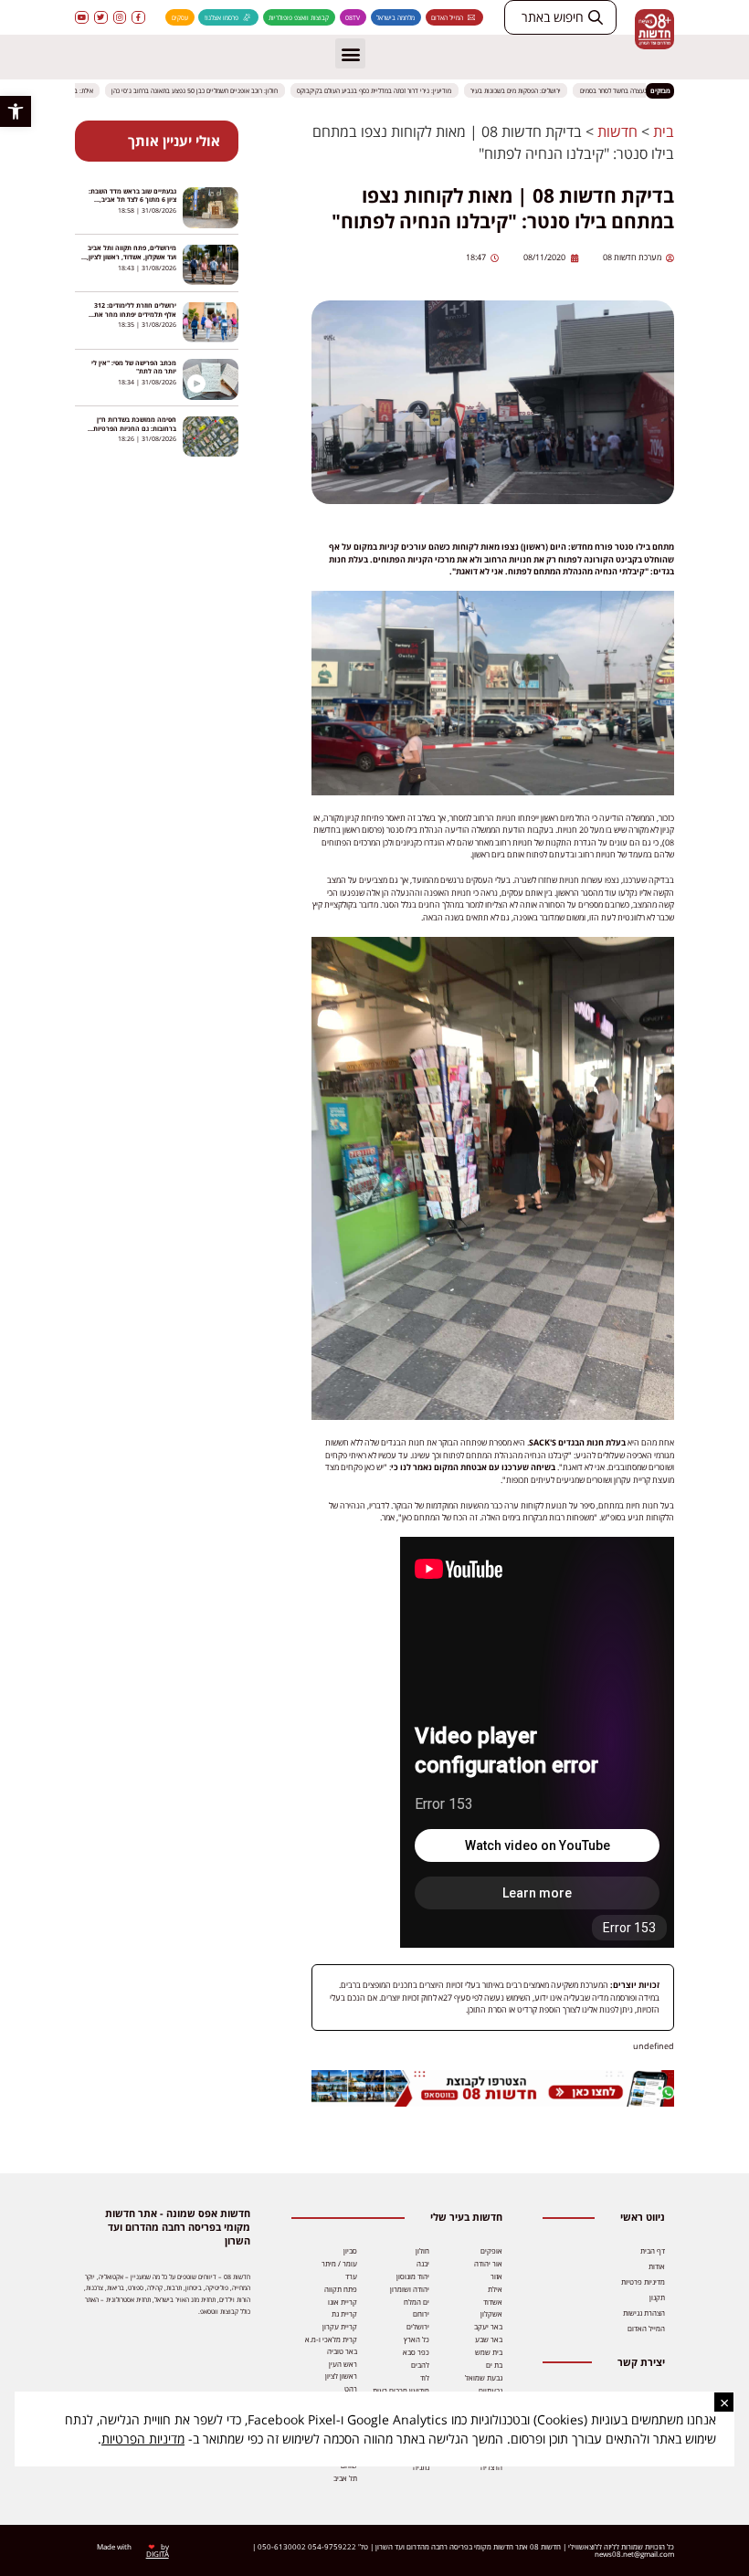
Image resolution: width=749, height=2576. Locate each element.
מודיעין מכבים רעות (401, 2390)
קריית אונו (343, 2302)
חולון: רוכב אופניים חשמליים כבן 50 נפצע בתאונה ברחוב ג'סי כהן (206, 90)
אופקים (491, 2250)
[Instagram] (120, 18)
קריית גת (344, 2313)
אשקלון (491, 2313)
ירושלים (418, 2326)
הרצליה (491, 2467)
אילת (495, 2289)
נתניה (421, 2467)
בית (664, 131)
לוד (425, 2377)
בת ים (494, 2365)
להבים (420, 2365)
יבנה (423, 2263)
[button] (16, 111)
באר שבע (489, 2339)
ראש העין (343, 2364)
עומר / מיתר (339, 2263)
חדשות (617, 131)
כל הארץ (417, 2339)
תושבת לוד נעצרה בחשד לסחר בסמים (639, 90)
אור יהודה (488, 2263)
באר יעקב (488, 2326)
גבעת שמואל (484, 2377)
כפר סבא (416, 2352)
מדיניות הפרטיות (143, 2439)
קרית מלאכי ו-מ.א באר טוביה (331, 2345)
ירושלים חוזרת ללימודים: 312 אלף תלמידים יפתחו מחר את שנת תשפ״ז (135, 314)
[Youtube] (82, 18)
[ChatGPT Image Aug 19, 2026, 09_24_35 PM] (493, 2103)
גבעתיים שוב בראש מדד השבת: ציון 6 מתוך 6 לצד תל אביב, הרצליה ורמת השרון (132, 200)
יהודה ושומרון (410, 2289)
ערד (351, 2276)
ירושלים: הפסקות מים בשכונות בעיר (527, 90)
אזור (496, 2276)
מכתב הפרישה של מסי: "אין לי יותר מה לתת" (134, 367)
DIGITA (158, 2554)
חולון (422, 2250)
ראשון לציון (341, 2376)
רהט (351, 2388)
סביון (350, 2250)
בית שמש (489, 2352)
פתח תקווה (341, 2289)
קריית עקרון (340, 2326)
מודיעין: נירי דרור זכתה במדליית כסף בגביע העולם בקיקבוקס (385, 90)
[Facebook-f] (138, 18)
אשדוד (493, 2302)
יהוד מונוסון (413, 2276)
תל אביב (345, 2478)
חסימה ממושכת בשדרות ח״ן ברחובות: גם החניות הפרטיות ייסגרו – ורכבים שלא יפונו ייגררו (132, 428)
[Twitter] (101, 18)
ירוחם (421, 2313)
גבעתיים (491, 2390)
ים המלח (417, 2302)
